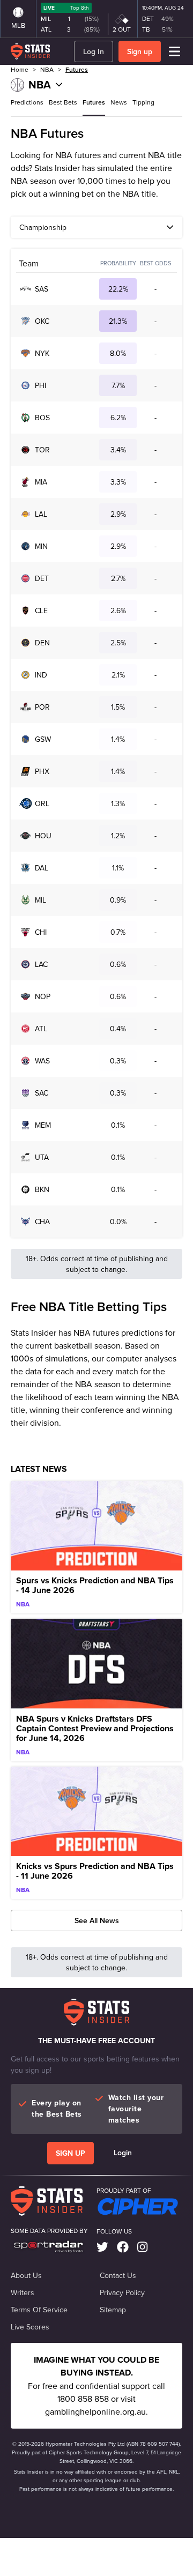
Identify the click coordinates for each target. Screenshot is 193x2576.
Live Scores (30, 2327)
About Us (26, 2275)
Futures (77, 69)
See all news (97, 1920)
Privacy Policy (122, 2292)
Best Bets (63, 102)
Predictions (27, 102)
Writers (23, 2292)
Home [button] (20, 69)
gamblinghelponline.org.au (95, 2411)
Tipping (143, 102)
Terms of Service (39, 2310)
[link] (102, 2247)
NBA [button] (47, 69)
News (119, 102)
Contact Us (118, 2275)
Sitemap (113, 2310)
